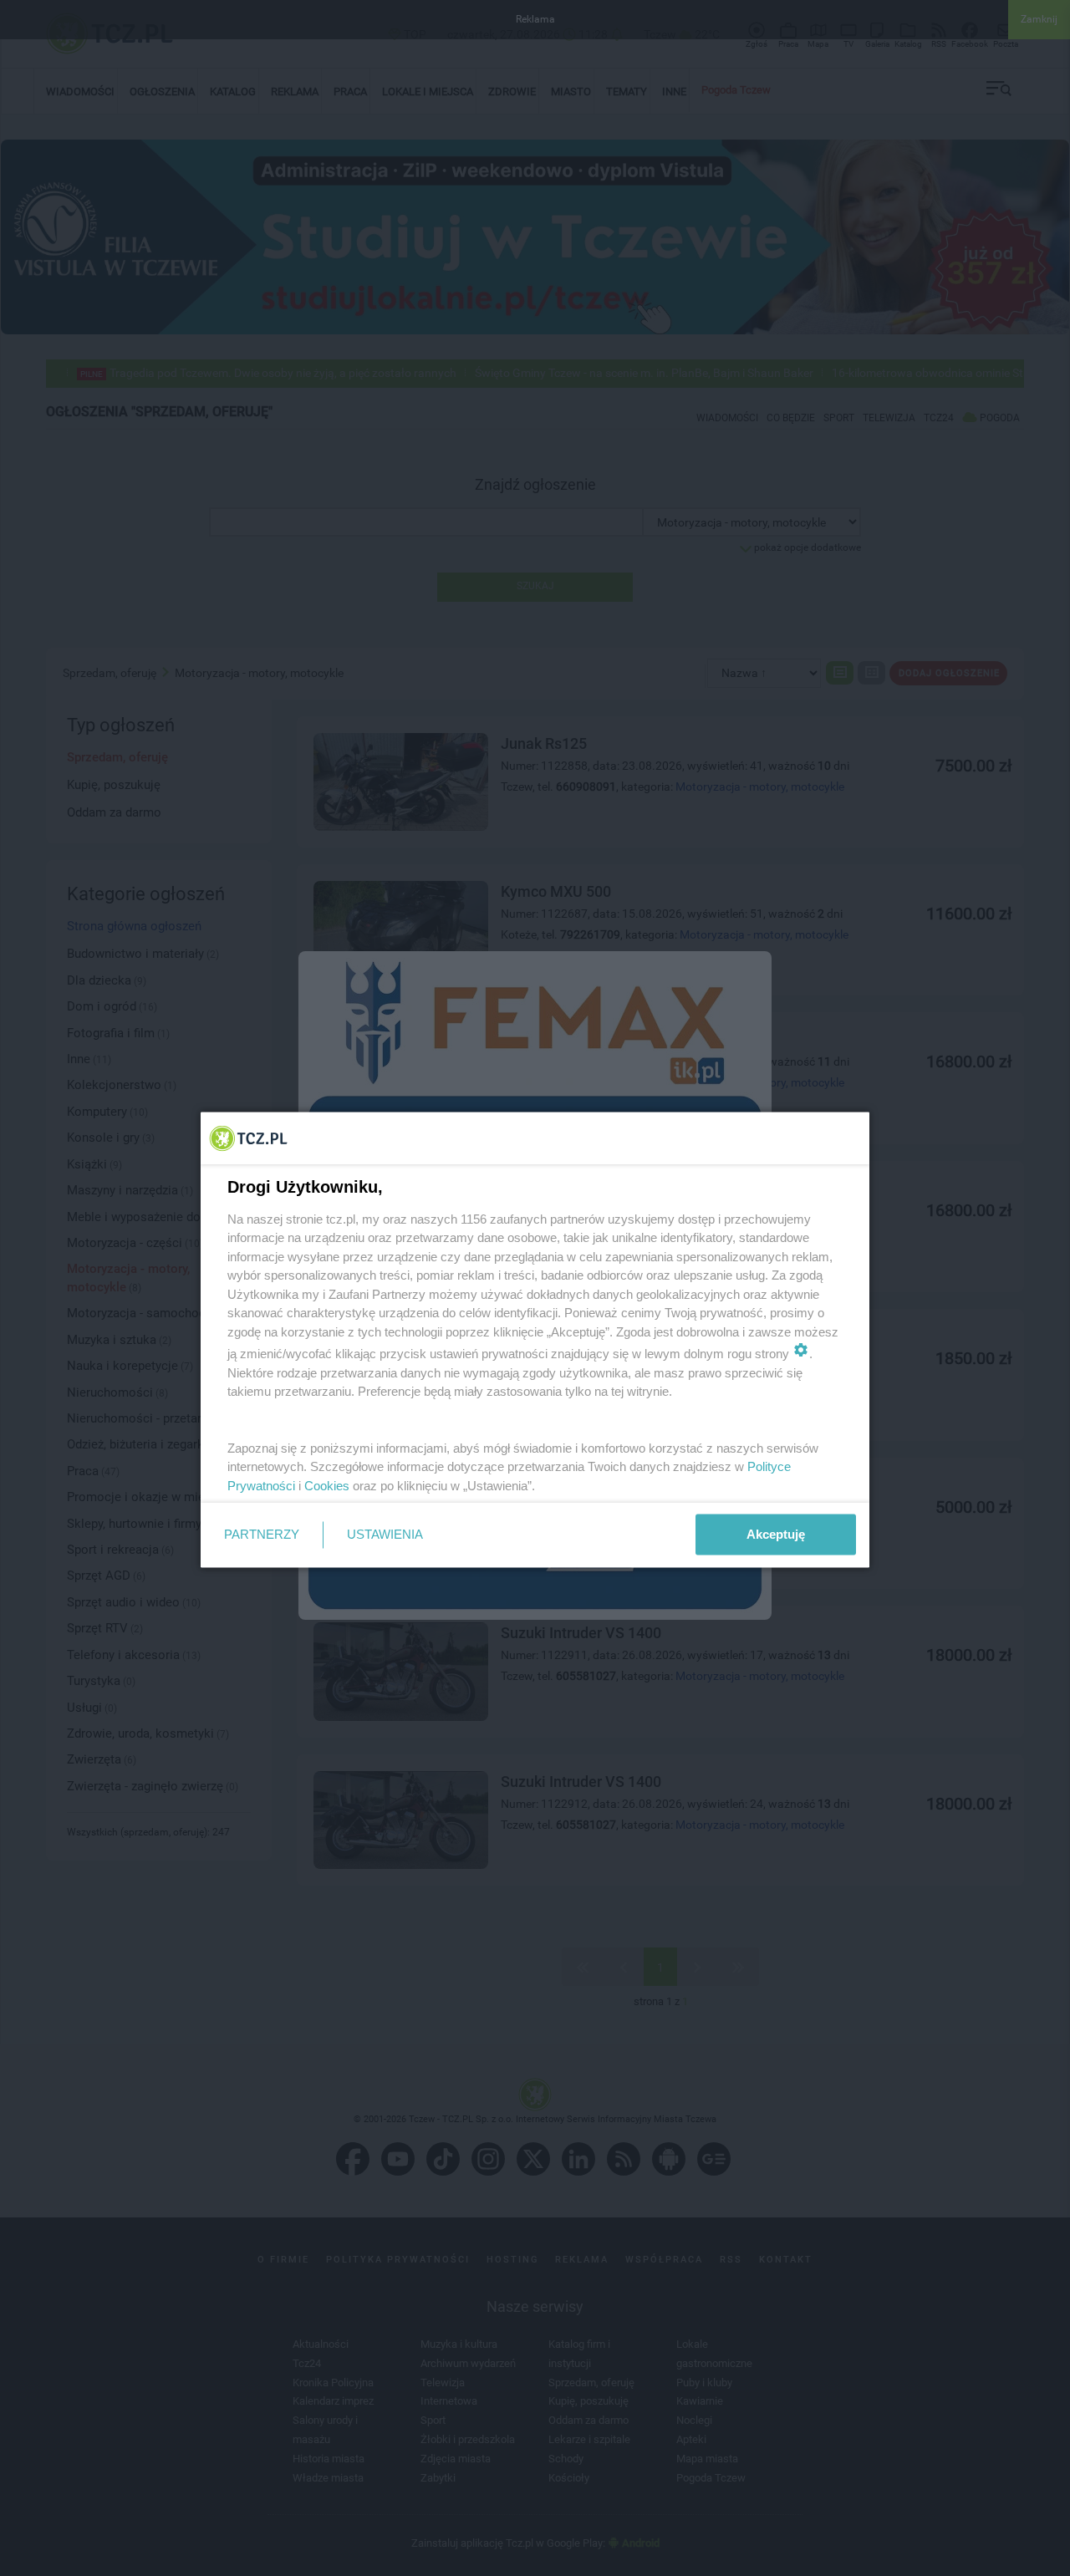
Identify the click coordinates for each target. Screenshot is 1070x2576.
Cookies (327, 1485)
